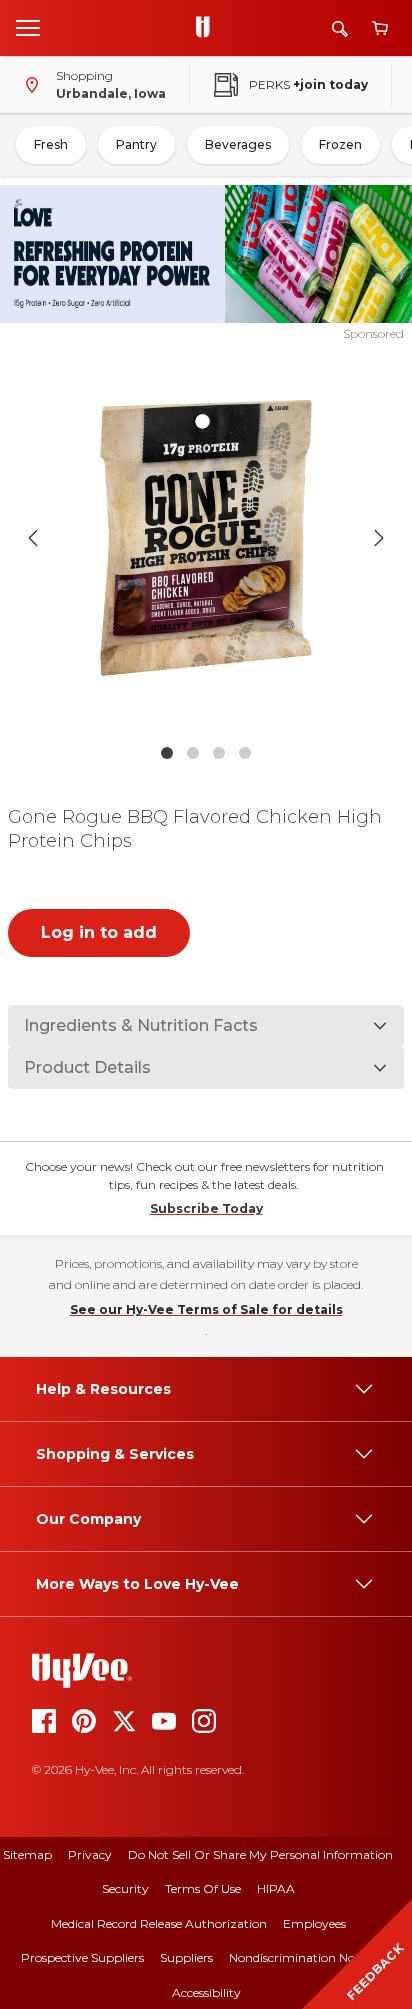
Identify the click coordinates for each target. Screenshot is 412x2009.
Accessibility (206, 1992)
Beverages (238, 144)
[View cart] (380, 28)
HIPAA (276, 1888)
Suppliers (186, 1957)
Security (125, 1888)
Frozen (340, 144)
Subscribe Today (206, 1208)
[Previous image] (33, 538)
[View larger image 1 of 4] (206, 538)
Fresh (51, 144)
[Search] (340, 28)
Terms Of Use (203, 1888)
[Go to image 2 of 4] (193, 753)
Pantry (136, 144)
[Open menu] (28, 27)
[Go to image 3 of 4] (219, 753)
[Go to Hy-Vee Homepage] (208, 28)
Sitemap (27, 1854)
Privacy (90, 1854)
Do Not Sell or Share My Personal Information (260, 1854)
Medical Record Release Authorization (159, 1923)
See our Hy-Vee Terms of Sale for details (206, 1309)
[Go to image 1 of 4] (167, 753)
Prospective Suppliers (82, 1957)
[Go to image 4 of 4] (245, 753)
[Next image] (379, 538)
